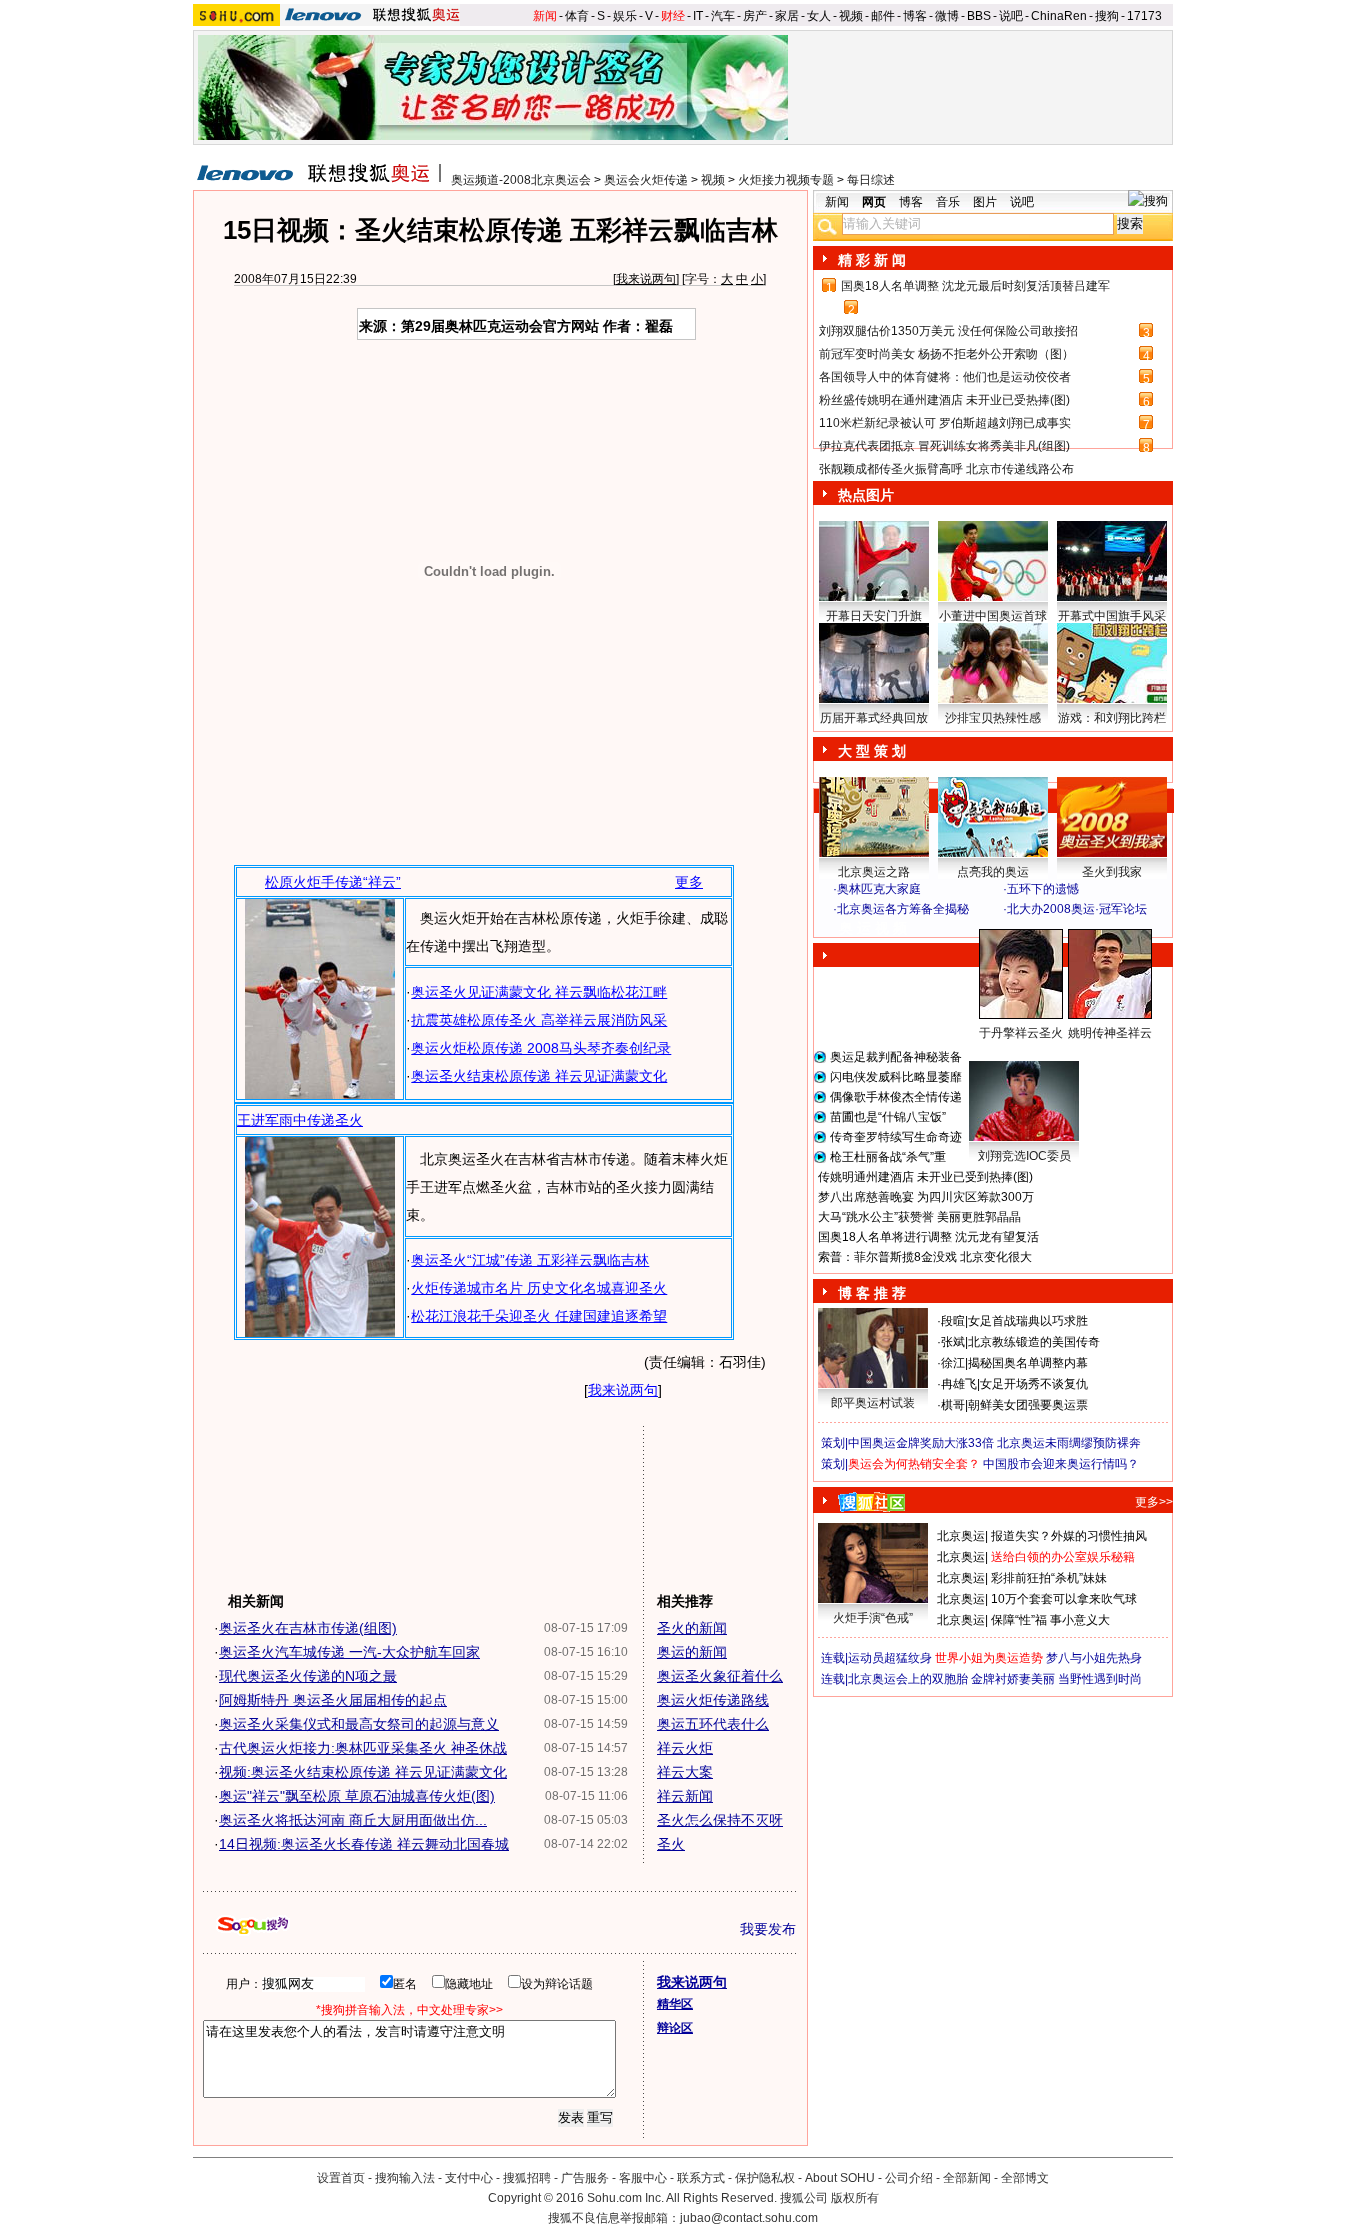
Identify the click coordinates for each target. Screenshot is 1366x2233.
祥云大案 (685, 1772)
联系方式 (701, 2178)
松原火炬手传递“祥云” (333, 882)
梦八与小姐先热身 (1094, 1658)
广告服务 (585, 2178)
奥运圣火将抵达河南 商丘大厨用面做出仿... (353, 1820)
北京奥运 (961, 1536)
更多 (689, 882)
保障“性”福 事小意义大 (1050, 1620)
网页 (874, 202)
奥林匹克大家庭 (879, 889)
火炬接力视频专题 (786, 180)
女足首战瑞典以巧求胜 (1028, 1321)
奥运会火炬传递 (646, 180)
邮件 (883, 16)
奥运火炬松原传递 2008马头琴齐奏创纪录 (541, 1048)
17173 (1144, 16)
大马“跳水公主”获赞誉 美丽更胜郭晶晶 (919, 1217)
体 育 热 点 (1003, 1052)
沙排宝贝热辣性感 (993, 718)
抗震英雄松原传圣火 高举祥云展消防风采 (539, 1020)
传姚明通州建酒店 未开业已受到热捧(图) (925, 1177)
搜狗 (1107, 16)
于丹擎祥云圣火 (1021, 1033)
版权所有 (855, 2198)
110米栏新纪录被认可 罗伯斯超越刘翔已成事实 (945, 423)
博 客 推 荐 (872, 1293)
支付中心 (469, 2178)
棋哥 (953, 1405)
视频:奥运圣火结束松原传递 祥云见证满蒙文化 (363, 1772)
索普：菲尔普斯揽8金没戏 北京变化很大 (925, 1257)
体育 (577, 16)
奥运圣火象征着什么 (720, 1676)
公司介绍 (909, 2178)
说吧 (1011, 16)
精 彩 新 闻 (872, 260)
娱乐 (625, 16)
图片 (985, 202)
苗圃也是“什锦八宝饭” (888, 1117)
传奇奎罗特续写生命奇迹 (896, 1137)
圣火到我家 (1112, 872)
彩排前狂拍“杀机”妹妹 (1049, 1578)
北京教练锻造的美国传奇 (1034, 1342)
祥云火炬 (685, 1748)
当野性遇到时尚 (1100, 1679)
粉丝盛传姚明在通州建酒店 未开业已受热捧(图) (944, 400)
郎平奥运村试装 (873, 1403)
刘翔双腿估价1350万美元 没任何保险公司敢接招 (948, 331)
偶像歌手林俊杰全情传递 (896, 1097)
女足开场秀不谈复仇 (1034, 1384)
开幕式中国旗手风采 (1112, 616)
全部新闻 (967, 2178)
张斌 (953, 1342)
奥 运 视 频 (873, 928)
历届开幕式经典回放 (874, 718)
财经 (673, 16)
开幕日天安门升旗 (874, 616)
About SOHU (840, 2178)
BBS (979, 16)
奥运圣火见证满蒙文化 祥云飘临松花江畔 (539, 992)
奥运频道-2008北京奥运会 (521, 180)
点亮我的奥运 (993, 872)
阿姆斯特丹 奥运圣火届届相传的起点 (333, 1700)
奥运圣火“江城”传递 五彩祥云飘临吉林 (530, 1260)
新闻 (545, 16)
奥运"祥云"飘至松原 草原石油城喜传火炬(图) (357, 1796)
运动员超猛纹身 (890, 1658)
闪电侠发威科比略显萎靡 (896, 1077)
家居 (787, 16)
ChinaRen (1059, 16)
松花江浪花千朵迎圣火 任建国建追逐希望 (539, 1316)
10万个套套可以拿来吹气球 (1064, 1599)
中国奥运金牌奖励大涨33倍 (921, 1443)
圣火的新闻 (692, 1628)
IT (698, 16)
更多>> (1154, 1502)
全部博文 (1025, 2178)
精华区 (675, 2004)
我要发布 (768, 1929)
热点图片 (866, 495)
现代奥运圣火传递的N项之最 (308, 1676)
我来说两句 (646, 279)
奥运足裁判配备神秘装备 (896, 1057)
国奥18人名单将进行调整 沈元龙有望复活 (928, 1237)
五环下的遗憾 (1043, 889)
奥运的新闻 (692, 1652)
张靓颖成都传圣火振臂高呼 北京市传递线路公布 (946, 469)
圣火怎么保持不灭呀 (720, 1820)
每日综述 (871, 180)
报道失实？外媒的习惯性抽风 (1069, 1536)
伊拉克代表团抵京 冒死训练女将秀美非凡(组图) (944, 446)
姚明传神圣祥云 (1110, 1033)
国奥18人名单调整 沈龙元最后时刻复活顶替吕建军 (975, 286)
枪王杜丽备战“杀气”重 (888, 1157)
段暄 (953, 1321)
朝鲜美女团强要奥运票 (1028, 1405)
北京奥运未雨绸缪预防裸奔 (1069, 1443)
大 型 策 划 (872, 751)
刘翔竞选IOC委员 (1024, 1156)
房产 (755, 16)
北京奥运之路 (874, 872)
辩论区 (675, 2028)
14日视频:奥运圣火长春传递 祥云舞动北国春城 (364, 1844)
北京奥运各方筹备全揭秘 (903, 909)
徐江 (953, 1363)
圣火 (671, 1844)
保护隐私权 (765, 2178)
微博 (947, 16)
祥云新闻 (685, 1796)
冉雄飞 (959, 1384)
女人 (819, 16)
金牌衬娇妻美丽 (1013, 1679)
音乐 (948, 202)
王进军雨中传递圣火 (300, 1120)
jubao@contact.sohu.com (749, 2218)
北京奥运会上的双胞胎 (908, 1679)
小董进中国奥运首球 (993, 616)
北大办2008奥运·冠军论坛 (1077, 909)
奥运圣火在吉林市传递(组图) (308, 1628)
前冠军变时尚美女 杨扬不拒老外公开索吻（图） (946, 354)
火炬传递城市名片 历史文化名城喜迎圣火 (539, 1288)
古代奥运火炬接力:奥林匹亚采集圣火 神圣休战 (363, 1748)
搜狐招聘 (527, 2178)
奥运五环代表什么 (713, 1724)
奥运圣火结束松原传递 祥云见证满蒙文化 (539, 1076)
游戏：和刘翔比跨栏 (1112, 718)
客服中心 (643, 2178)
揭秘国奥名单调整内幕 (1028, 1363)
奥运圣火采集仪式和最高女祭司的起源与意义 (359, 1724)
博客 (915, 16)
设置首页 (341, 2178)
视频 (851, 16)
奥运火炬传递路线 (713, 1700)
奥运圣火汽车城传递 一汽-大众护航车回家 (349, 1652)
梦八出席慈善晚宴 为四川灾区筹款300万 (926, 1197)
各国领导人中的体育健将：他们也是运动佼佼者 (945, 377)
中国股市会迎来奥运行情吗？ (1061, 1464)
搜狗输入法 (405, 2178)
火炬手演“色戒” (873, 1618)
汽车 (723, 16)
